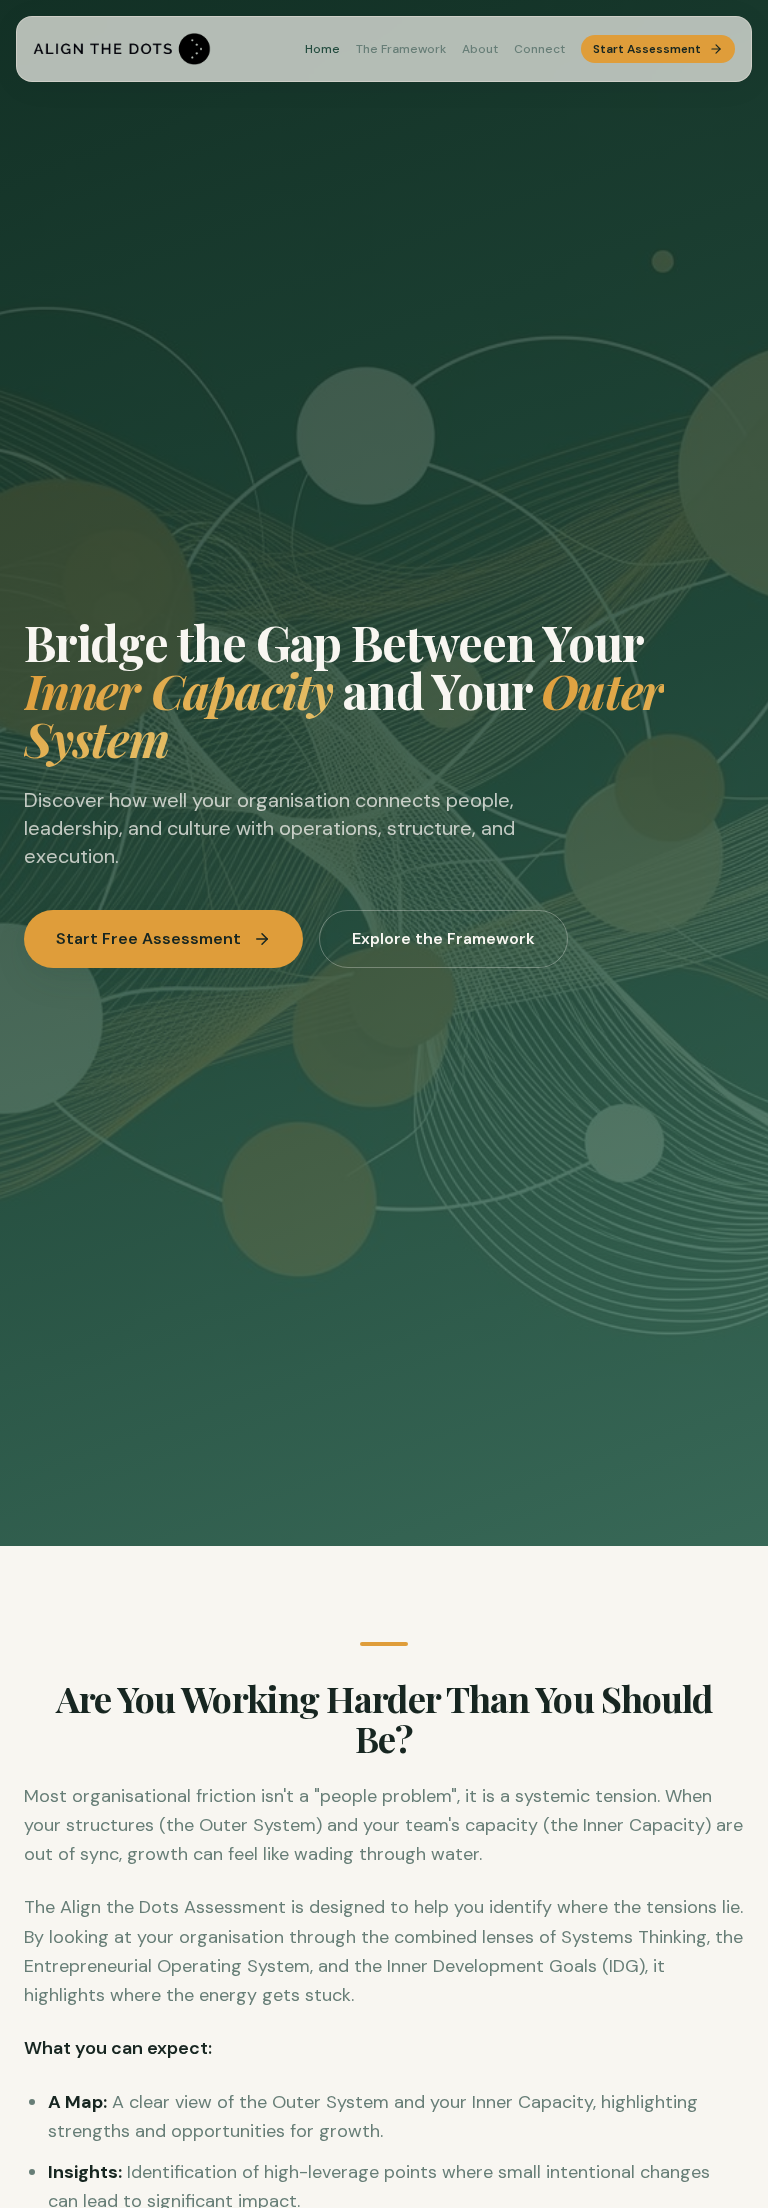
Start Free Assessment (148, 938)
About (480, 49)
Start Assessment (647, 49)
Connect (539, 49)
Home (322, 49)
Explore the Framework (443, 938)
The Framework (401, 49)
